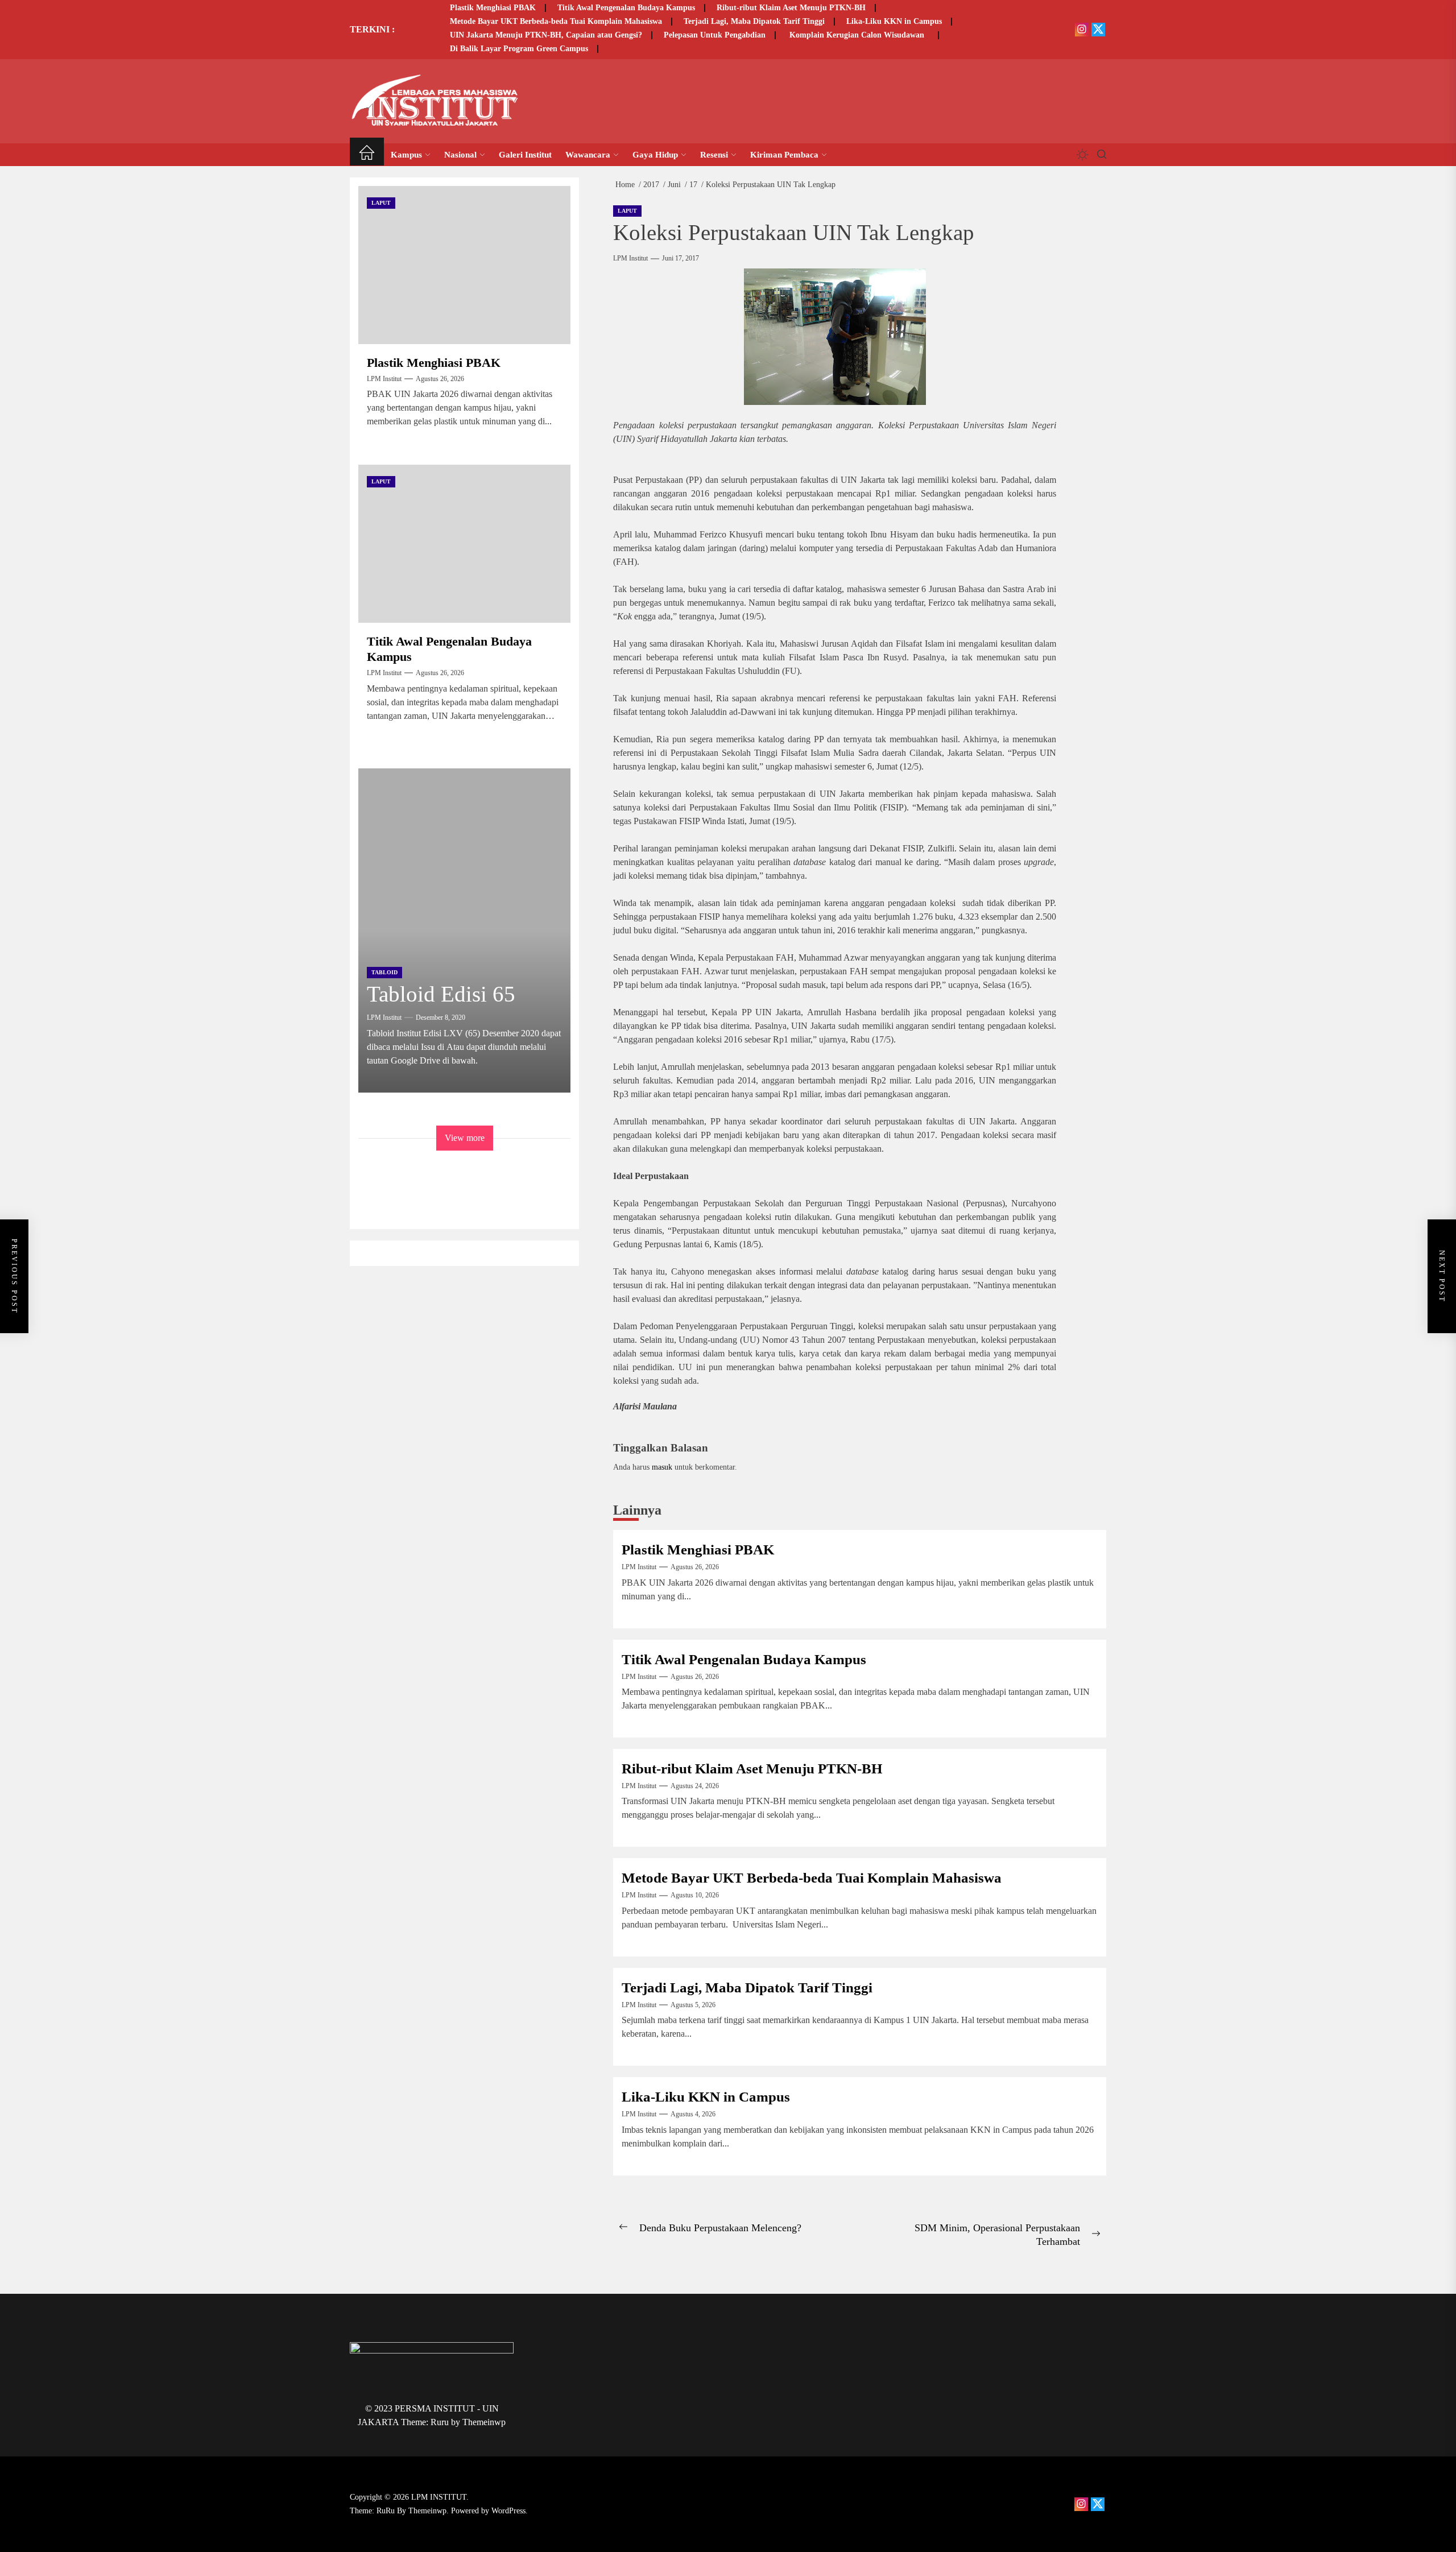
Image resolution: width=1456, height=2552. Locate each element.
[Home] (367, 154)
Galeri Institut (525, 155)
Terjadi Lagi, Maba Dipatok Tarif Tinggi (754, 21)
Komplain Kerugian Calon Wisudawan (858, 35)
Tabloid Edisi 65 (441, 994)
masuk (662, 1467)
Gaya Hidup (655, 155)
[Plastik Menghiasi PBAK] (464, 265)
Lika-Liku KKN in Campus (894, 21)
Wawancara (588, 155)
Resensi (714, 155)
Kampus (406, 155)
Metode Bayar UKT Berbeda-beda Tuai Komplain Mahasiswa (556, 21)
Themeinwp (484, 2422)
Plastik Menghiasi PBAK (493, 8)
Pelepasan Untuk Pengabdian (715, 35)
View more (465, 1138)
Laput (627, 211)
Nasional (460, 155)
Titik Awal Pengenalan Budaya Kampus (626, 8)
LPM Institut (630, 258)
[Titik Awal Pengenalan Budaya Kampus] (464, 544)
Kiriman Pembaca (784, 155)
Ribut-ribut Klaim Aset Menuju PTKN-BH (791, 8)
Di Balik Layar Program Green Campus (519, 49)
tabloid (384, 972)
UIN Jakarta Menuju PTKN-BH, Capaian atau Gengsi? (546, 35)
